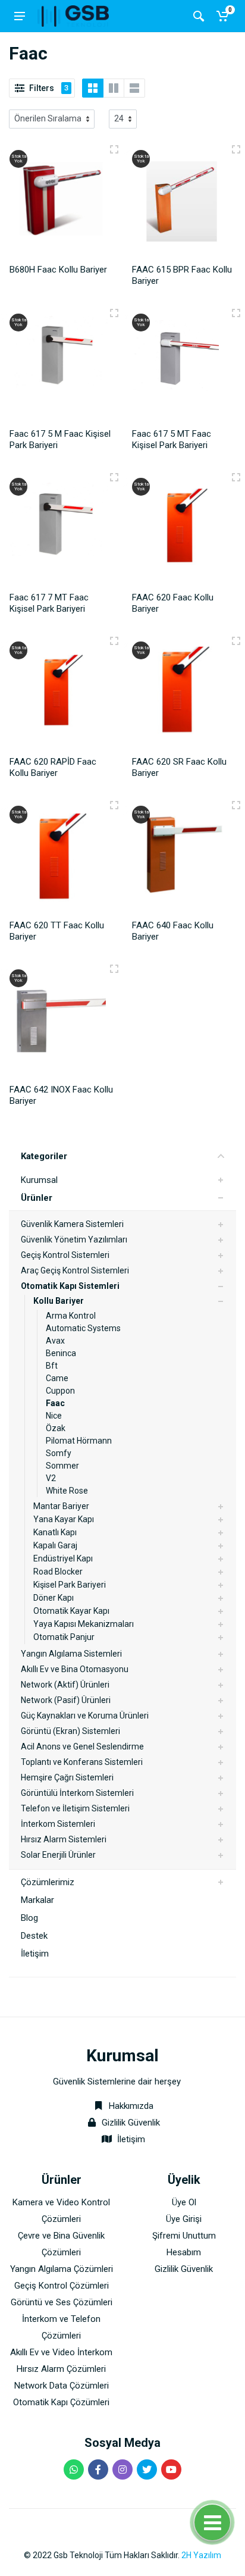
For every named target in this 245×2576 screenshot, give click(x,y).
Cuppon (60, 1391)
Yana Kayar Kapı (64, 1519)
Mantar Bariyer (61, 1506)
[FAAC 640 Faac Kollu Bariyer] (184, 858)
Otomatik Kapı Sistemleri (70, 1286)
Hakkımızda (130, 2106)
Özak (56, 1428)
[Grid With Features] (114, 88)
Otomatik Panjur (64, 1637)
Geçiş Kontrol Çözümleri (62, 2286)
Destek (34, 1936)
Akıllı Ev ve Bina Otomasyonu (75, 1669)
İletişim (35, 1954)
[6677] (114, 477)
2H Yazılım (201, 2555)
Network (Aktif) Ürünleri (65, 1685)
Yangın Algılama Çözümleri (62, 2269)
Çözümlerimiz (48, 1882)
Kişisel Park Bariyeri (70, 1585)
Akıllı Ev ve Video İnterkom (61, 2352)
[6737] (236, 641)
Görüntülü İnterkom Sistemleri (77, 1793)
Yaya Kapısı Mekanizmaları (84, 1624)
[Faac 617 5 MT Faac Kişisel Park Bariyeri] (184, 366)
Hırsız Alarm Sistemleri (64, 1839)
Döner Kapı (54, 1598)
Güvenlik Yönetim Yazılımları (74, 1240)
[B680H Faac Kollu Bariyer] (61, 203)
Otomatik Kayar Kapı (71, 1611)
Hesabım (184, 2252)
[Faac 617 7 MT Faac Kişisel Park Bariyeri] (61, 530)
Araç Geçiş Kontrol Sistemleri (75, 1270)
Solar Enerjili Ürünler (58, 1855)
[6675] (114, 313)
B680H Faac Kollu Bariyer (58, 270)
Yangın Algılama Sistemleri (71, 1654)
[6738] (236, 805)
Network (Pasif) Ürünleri (66, 1700)
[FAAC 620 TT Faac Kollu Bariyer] (61, 858)
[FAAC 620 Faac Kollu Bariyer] (184, 530)
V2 (51, 1478)
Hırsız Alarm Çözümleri (61, 2369)
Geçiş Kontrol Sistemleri (65, 1255)
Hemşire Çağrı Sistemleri (67, 1777)
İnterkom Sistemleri (58, 1824)
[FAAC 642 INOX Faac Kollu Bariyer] (61, 1022)
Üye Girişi (184, 2219)
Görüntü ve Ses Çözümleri (62, 2302)
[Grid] (93, 88)
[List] (134, 88)
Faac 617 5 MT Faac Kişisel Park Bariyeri (172, 439)
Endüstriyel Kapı (63, 1558)
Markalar (37, 1900)
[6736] (114, 805)
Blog (29, 1918)
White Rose (67, 1491)
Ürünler (37, 1198)
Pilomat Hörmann (79, 1441)
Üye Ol (184, 2202)
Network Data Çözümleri (62, 2386)
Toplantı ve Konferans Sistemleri (82, 1762)
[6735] (114, 641)
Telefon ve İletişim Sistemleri (75, 1808)
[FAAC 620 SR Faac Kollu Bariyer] (184, 694)
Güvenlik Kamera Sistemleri (72, 1224)
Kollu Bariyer (59, 1301)
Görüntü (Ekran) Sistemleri (70, 1731)
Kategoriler (44, 1156)
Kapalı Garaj (55, 1545)
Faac (55, 1403)
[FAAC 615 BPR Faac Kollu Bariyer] (184, 203)
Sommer (62, 1466)
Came (57, 1378)
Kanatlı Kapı (55, 1532)
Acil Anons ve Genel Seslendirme (82, 1746)
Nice (54, 1416)
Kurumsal (39, 1180)
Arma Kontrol (71, 1316)
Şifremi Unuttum (184, 2236)
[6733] (236, 149)
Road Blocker (58, 1572)
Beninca (61, 1353)
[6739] (114, 969)
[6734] (236, 477)
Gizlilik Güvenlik (131, 2123)
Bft (52, 1366)
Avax (55, 1341)
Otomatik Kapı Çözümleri (61, 2402)
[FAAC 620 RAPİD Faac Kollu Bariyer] (61, 694)
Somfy (59, 1453)
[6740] (114, 149)
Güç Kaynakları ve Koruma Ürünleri (85, 1716)
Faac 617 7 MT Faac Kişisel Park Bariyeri (49, 603)
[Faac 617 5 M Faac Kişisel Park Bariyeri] (61, 366)
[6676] (236, 313)
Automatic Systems (83, 1328)
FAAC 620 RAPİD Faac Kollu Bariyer (53, 767)
